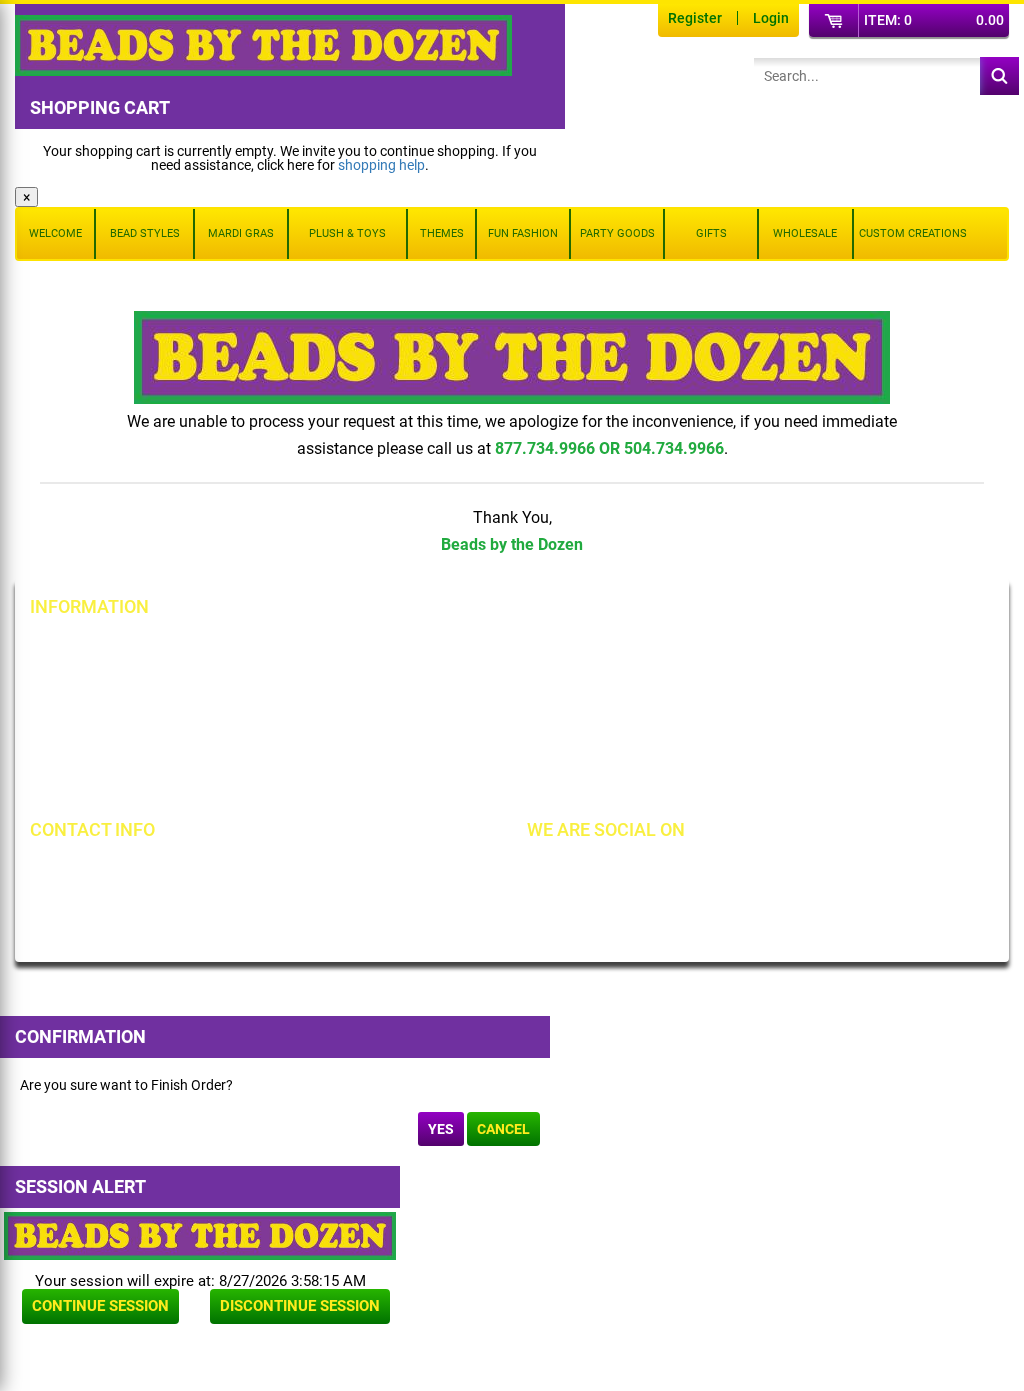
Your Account (92, 648)
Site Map (720, 648)
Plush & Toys (347, 233)
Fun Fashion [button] (523, 233)
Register (695, 18)
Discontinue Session (300, 1306)
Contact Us (84, 716)
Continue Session (100, 1306)
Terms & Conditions (753, 682)
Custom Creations (913, 233)
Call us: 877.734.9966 (127, 871)
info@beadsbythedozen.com (149, 905)
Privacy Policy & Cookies (768, 716)
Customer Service (104, 750)
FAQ (384, 784)
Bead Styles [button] (145, 233)
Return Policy (412, 648)
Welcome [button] (55, 233)
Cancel (503, 1129)
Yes (441, 1129)
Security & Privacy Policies (451, 682)
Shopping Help (416, 716)
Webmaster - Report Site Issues (467, 750)
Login (771, 18)
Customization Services (122, 784)
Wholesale (805, 233)
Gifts (711, 233)
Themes (442, 233)
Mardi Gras (241, 233)
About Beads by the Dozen (131, 682)
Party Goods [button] (617, 233)
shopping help (381, 165)
